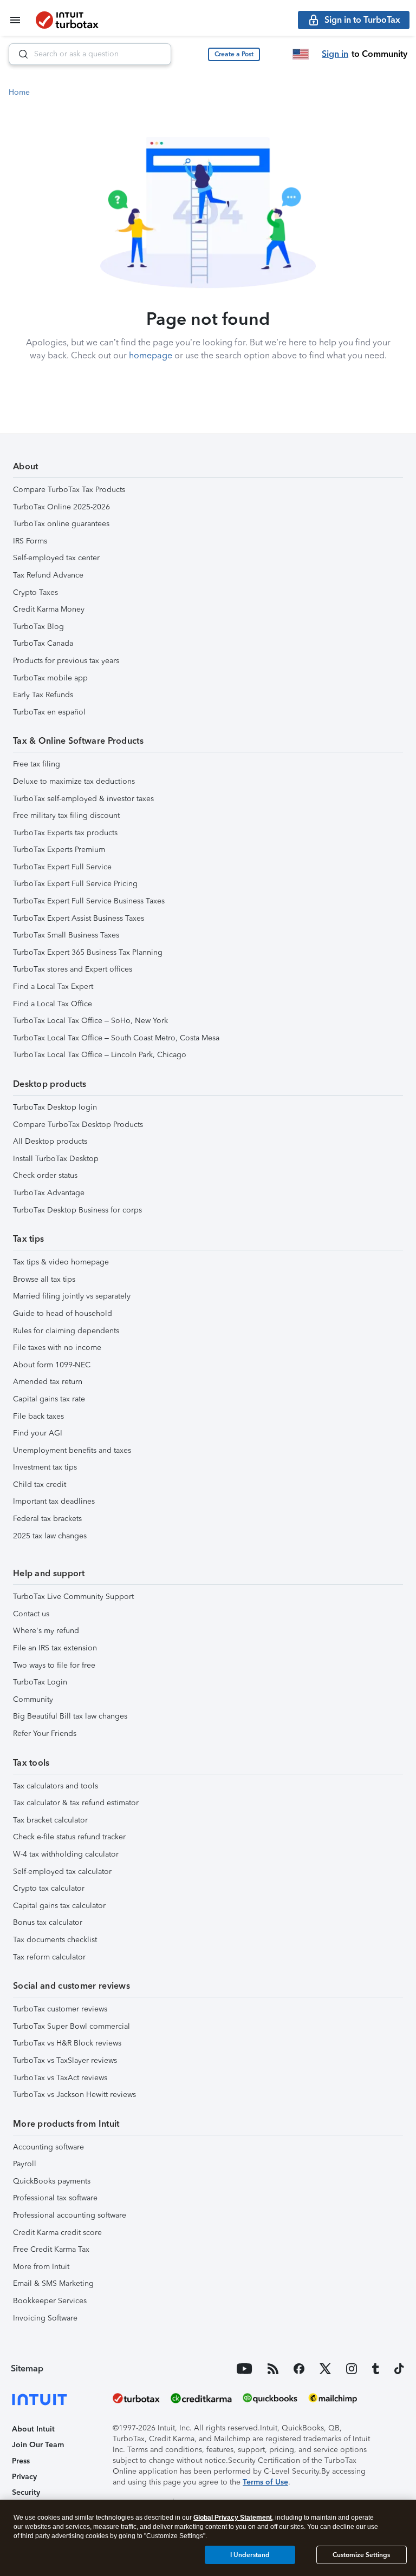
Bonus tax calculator (48, 1922)
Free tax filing (37, 764)
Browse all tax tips (44, 1279)
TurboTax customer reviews (60, 2009)
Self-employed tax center (56, 558)
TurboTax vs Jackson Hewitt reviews (74, 2095)
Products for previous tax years (66, 661)
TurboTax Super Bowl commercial (71, 2026)
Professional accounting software (70, 2215)
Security (26, 2492)
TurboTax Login (40, 1682)
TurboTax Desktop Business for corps (77, 1210)
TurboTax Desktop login (55, 1107)
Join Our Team (38, 2445)
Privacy (24, 2477)
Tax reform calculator (49, 1957)
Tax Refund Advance (48, 575)
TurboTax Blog (38, 627)
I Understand (250, 2555)
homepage (151, 355)
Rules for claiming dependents (66, 1331)
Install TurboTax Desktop (56, 1159)
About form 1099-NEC (52, 1365)
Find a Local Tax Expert (53, 987)
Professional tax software (55, 2198)
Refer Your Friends (45, 1733)
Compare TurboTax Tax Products (69, 490)
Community (33, 1699)
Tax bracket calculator (50, 1820)
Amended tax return (48, 1382)
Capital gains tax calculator (59, 1906)
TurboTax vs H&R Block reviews (67, 2043)
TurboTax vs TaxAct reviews (60, 2078)
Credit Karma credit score (57, 2233)
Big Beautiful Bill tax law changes (70, 1716)
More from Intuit (41, 2267)
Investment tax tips (45, 1467)
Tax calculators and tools (56, 1786)
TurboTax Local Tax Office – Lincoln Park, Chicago (100, 1055)
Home (19, 92)
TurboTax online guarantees (61, 524)
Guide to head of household (63, 1313)
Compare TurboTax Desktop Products (78, 1125)
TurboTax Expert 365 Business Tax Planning (88, 952)
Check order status (45, 1175)
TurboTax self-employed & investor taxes (83, 799)
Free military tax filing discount (66, 815)
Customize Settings (361, 2555)
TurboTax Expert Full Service (62, 867)
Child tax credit (40, 1484)
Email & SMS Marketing (53, 2283)
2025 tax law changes (50, 1536)
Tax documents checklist (55, 1940)
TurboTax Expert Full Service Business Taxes (89, 901)
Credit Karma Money (49, 609)
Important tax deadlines (54, 1501)
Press (21, 2461)
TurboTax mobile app (50, 678)
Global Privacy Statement (233, 2518)
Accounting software (48, 2147)
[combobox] (90, 54)
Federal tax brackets (47, 1519)
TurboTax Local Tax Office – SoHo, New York (90, 1021)
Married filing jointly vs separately (72, 1296)
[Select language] (301, 54)
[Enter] (19, 54)
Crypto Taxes (35, 592)
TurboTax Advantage (49, 1193)
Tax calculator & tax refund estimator (76, 1803)
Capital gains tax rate (49, 1399)
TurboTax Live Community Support (73, 1597)
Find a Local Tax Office (53, 1004)
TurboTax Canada (43, 643)
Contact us (31, 1614)
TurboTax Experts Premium (59, 850)
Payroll (25, 2164)
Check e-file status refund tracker (69, 1837)
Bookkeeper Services (50, 2301)
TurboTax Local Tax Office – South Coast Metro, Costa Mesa (116, 1038)
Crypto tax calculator (49, 1888)
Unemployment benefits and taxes (72, 1450)
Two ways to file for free (54, 1665)
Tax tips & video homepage (61, 1262)
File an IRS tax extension (55, 1648)
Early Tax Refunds (43, 695)
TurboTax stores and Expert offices (73, 969)
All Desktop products (50, 1141)
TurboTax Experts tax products (65, 833)
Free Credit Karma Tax (51, 2249)
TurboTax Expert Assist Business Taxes (79, 918)
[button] (234, 54)
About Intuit (33, 2429)
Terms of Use (265, 2482)
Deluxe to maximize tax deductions (74, 781)
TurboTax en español (49, 712)
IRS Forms (30, 541)
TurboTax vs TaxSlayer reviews (65, 2060)
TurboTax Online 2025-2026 (61, 507)
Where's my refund (46, 1631)
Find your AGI (38, 1433)
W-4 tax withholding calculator (66, 1854)
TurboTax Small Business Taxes (66, 935)
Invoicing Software (45, 2318)
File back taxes (38, 1416)
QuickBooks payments (52, 2181)
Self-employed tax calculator (62, 1872)
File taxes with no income (57, 1348)
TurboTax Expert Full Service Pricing (75, 884)
